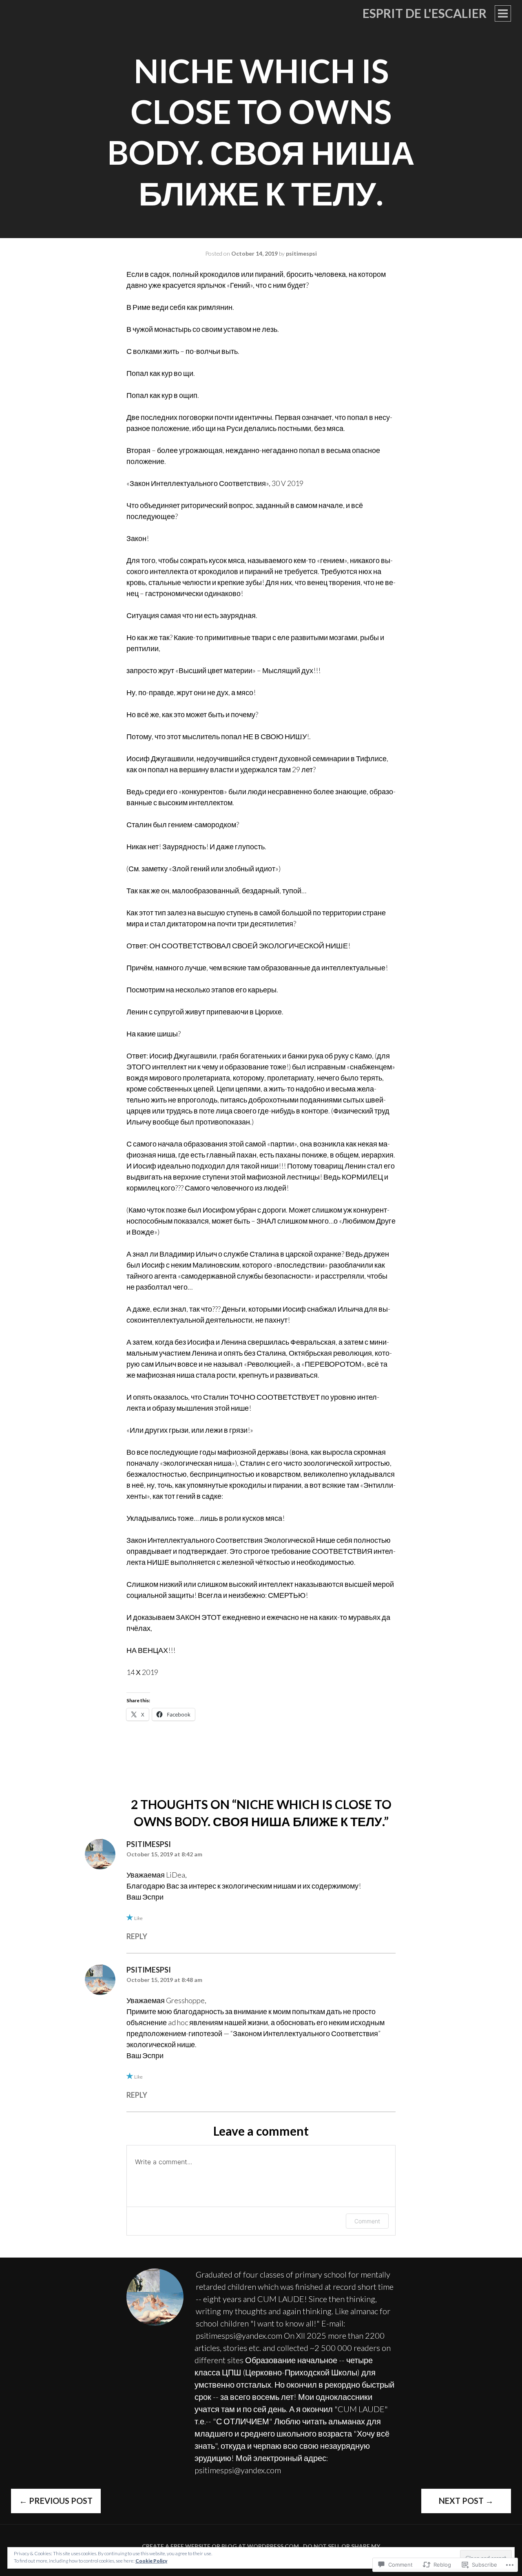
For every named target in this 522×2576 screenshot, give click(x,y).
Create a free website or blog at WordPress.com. (221, 2546)
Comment (367, 2221)
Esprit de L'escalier (425, 13)
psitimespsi (301, 253)
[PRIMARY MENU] (503, 13)
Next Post (466, 2501)
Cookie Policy (151, 2561)
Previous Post (56, 2501)
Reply (137, 1936)
